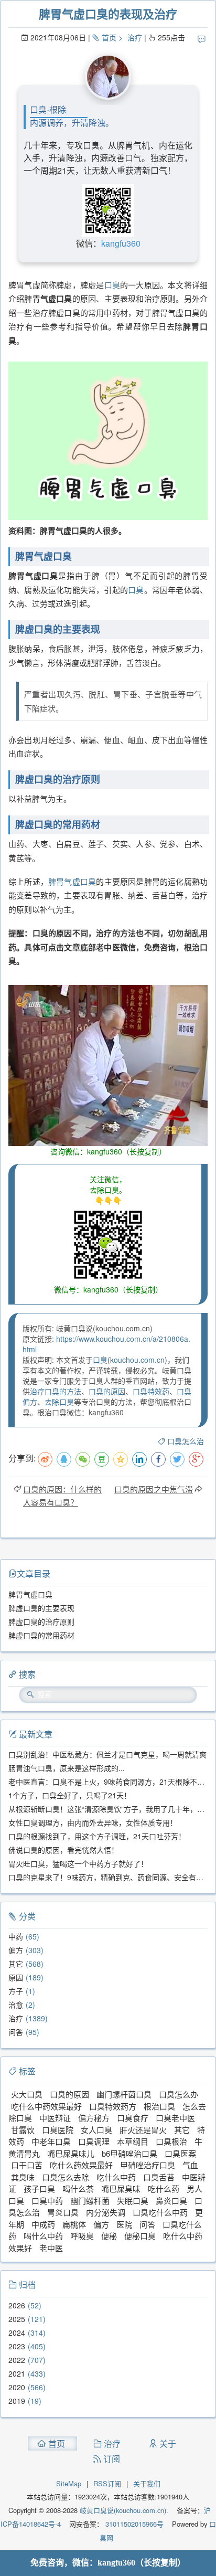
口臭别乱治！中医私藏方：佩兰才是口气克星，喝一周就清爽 (107, 1754)
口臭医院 (58, 2130)
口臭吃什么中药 (160, 2212)
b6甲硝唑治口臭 (129, 2153)
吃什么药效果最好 (81, 2165)
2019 (17, 2401)
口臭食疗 (133, 2118)
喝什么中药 (43, 2236)
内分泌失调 (106, 2212)
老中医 (51, 2248)
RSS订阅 (107, 2483)
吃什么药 (164, 2188)
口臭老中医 (175, 2118)
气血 (190, 2165)
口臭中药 (47, 2201)
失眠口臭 (133, 2201)
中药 (16, 1936)
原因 (16, 1977)
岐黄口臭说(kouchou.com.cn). (124, 2510)
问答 (16, 2032)
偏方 (16, 1950)
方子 (16, 1991)
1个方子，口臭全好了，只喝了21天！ (70, 1795)
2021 (17, 2373)
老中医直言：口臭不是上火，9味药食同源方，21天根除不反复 (110, 1782)
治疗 (135, 37)
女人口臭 (96, 2130)
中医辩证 (55, 2118)
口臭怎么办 (179, 2094)
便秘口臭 (140, 2236)
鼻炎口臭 (171, 2201)
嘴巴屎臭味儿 (71, 2153)
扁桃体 (74, 2224)
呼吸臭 (82, 2236)
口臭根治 (171, 2141)
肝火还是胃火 (143, 2130)
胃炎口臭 (63, 2212)
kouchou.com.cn (137, 1360)
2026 (17, 2305)
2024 (17, 2333)
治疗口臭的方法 (56, 1391)
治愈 (16, 2005)
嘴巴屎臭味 (121, 2188)
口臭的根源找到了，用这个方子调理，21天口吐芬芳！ (97, 1836)
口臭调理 (94, 2141)
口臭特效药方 (113, 2106)
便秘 (109, 2236)
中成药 (43, 2224)
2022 (17, 2360)
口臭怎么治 (186, 1441)
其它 (16, 1964)
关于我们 (147, 2483)
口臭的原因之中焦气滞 (154, 1489)
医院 (124, 2224)
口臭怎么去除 (66, 2177)
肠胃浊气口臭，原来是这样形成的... (67, 1768)
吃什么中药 (116, 2177)
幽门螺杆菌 (90, 2201)
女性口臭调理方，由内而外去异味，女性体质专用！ (93, 1822)
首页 (109, 37)
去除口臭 (59, 1402)
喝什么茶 (78, 2188)
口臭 (112, 285)
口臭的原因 (107, 1391)
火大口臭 (27, 2094)
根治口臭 (159, 2106)
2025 (17, 2319)
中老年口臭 (51, 2141)
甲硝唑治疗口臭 (148, 2165)
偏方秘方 (94, 2118)
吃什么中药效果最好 (46, 2106)
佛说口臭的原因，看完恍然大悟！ (63, 1850)
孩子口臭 (39, 2188)
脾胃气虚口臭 (72, 881)
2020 (17, 2387)
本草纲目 (133, 2141)
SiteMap (69, 2483)
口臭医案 (180, 2153)
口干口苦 (27, 2165)
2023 (17, 2346)
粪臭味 (23, 2177)
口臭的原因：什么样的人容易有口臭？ (62, 1496)
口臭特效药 (151, 1391)
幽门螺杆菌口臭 (124, 2094)
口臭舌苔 (159, 2177)
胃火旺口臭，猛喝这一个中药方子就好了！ (78, 1863)
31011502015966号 (133, 2524)
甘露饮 (23, 2130)
